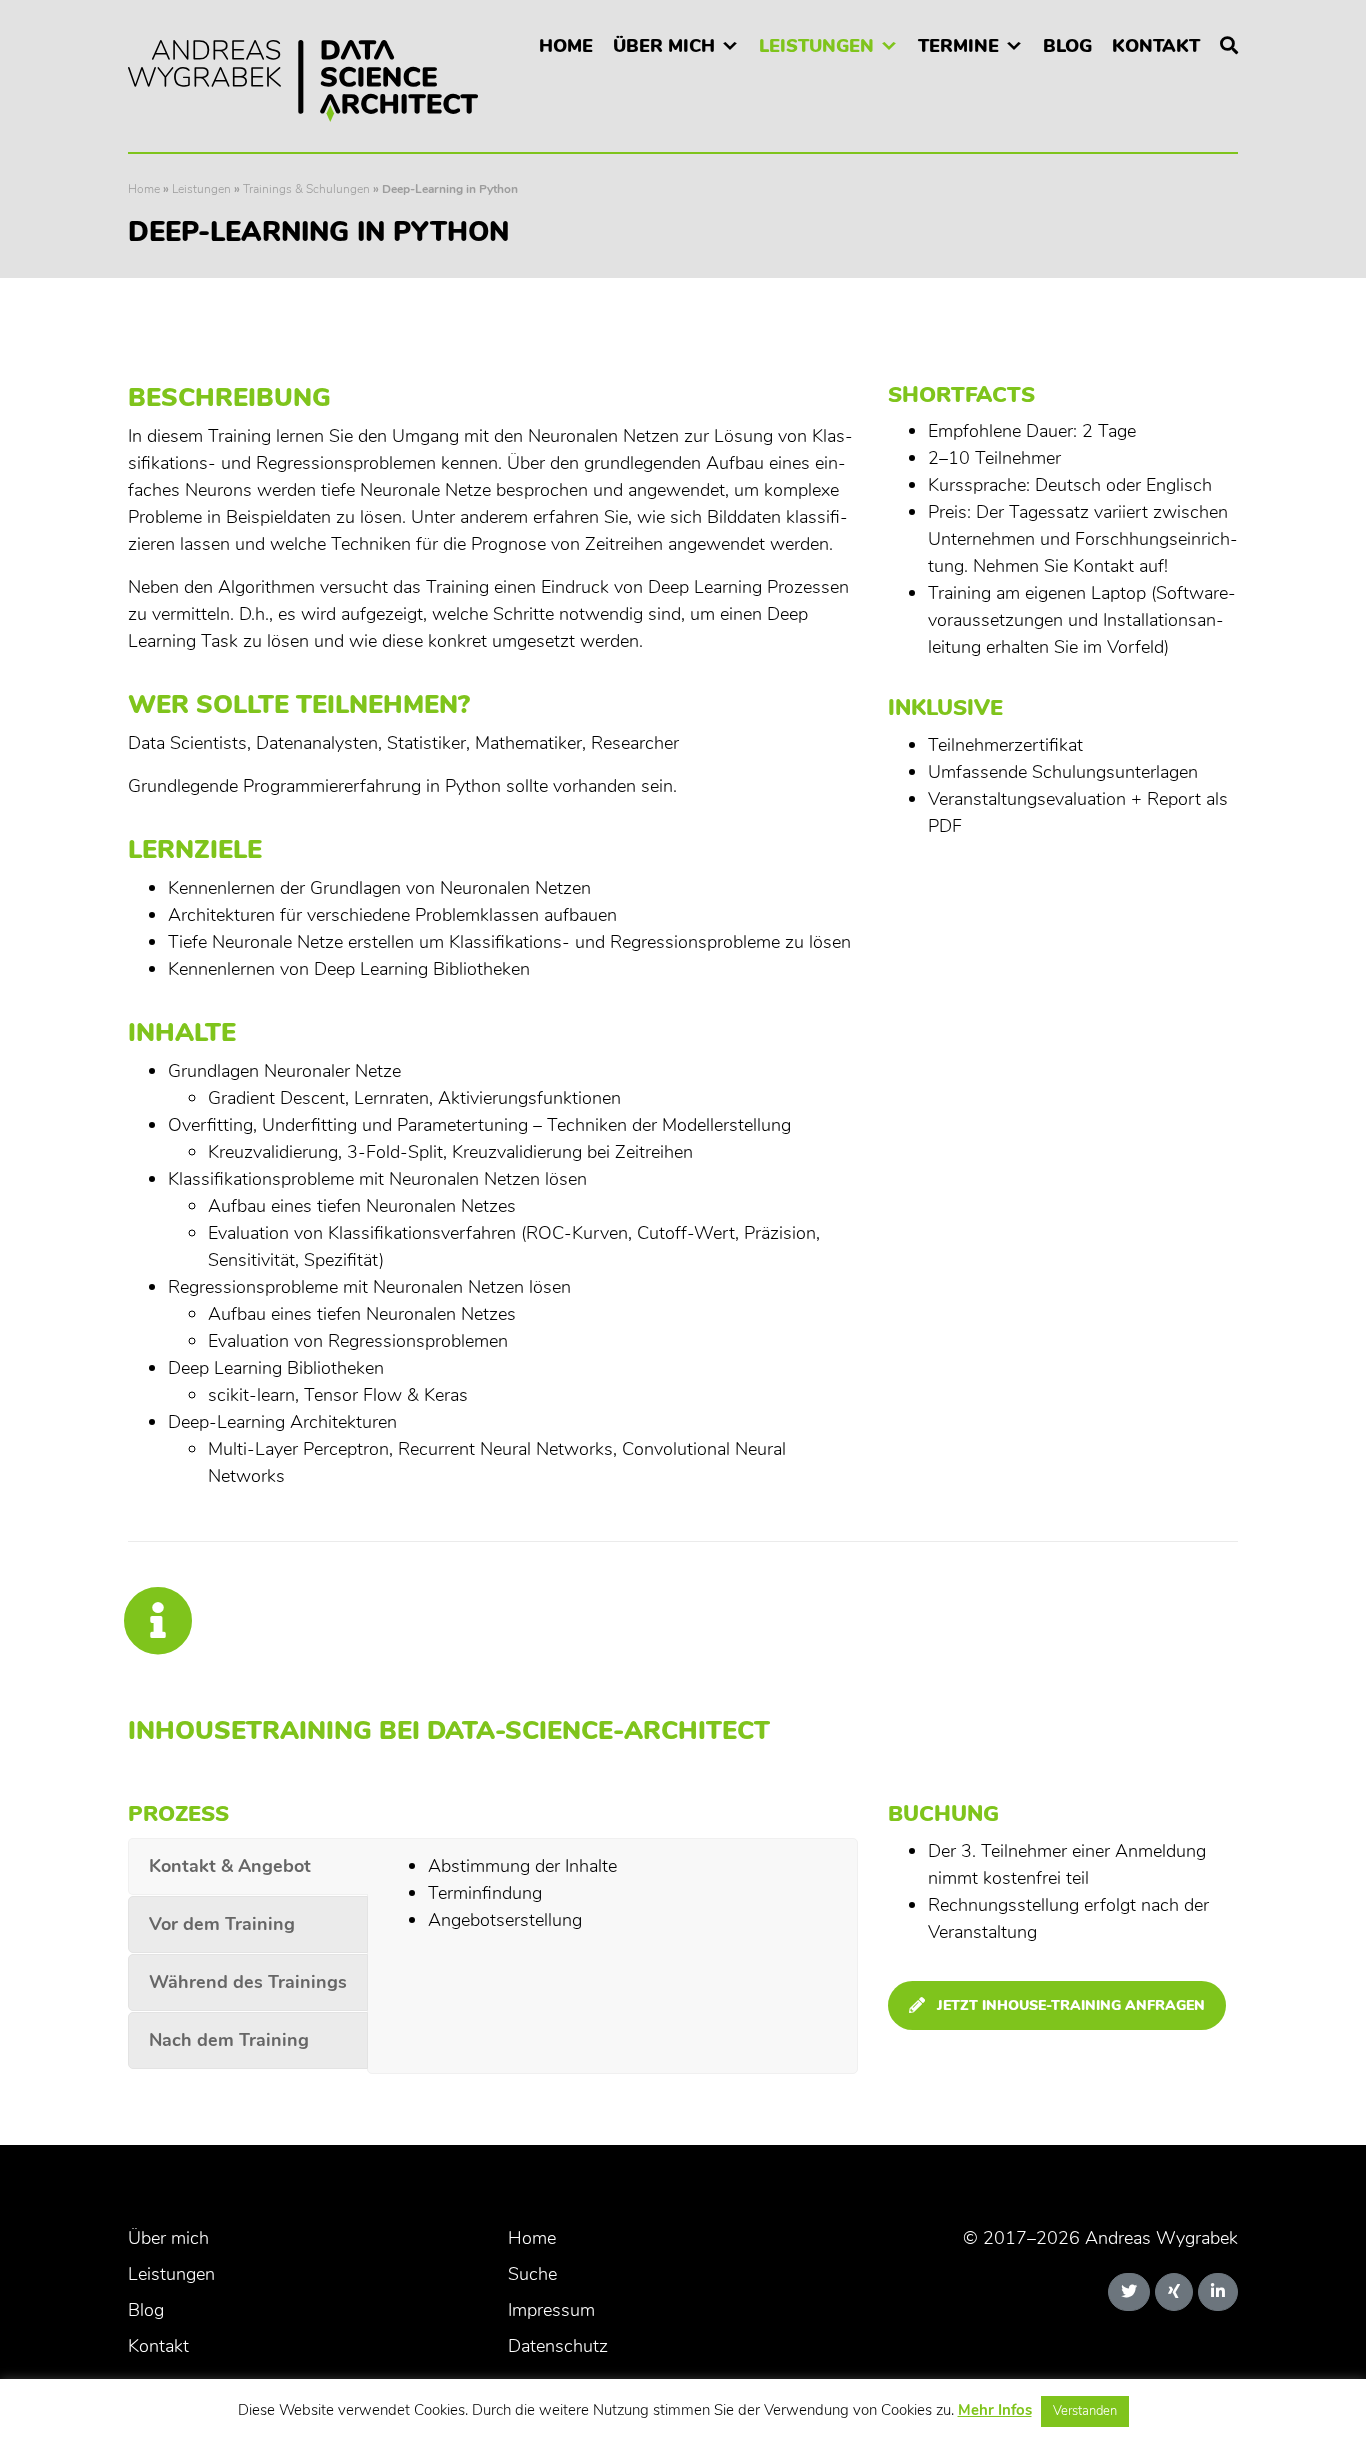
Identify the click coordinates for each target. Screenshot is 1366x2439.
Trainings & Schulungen (306, 189)
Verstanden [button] (1085, 2411)
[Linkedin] (1218, 2292)
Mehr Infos (995, 2410)
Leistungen (816, 46)
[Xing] (1174, 2292)
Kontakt (1156, 46)
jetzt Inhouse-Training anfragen (1071, 2005)
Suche (532, 2274)
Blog (1067, 46)
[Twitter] (1129, 2292)
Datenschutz (558, 2346)
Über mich (664, 46)
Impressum (551, 2310)
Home (566, 46)
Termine (958, 46)
